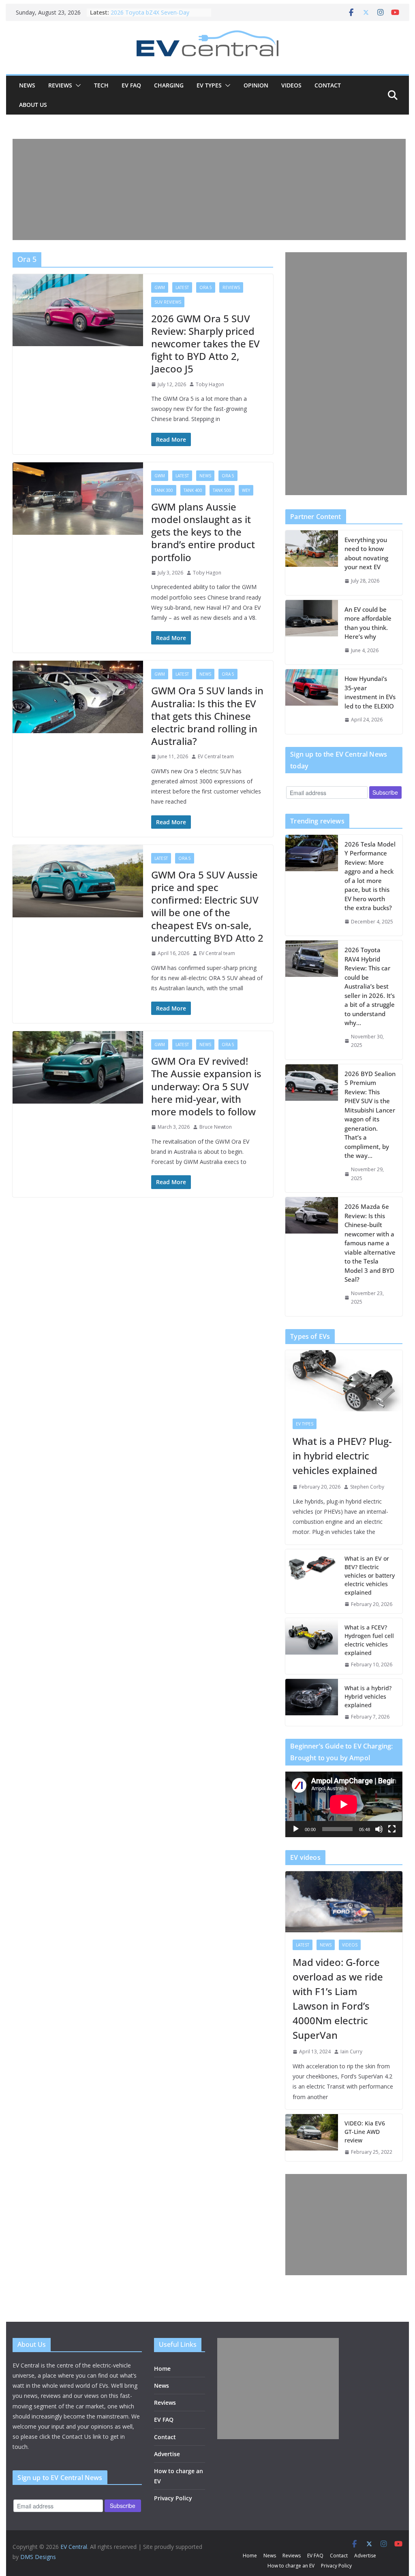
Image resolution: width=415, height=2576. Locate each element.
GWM (160, 287)
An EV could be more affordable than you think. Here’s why (368, 623)
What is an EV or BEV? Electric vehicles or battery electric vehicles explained (370, 1575)
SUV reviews (168, 302)
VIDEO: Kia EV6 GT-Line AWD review (365, 2132)
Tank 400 (193, 490)
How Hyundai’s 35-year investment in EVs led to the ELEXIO (370, 692)
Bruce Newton (216, 1127)
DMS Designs (38, 2557)
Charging (169, 85)
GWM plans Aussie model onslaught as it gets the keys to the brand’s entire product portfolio (203, 532)
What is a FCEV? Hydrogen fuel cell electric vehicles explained (369, 1640)
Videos (291, 85)
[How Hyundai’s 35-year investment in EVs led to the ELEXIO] (312, 702)
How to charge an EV (291, 2566)
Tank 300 (164, 490)
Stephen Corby (367, 1487)
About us (33, 105)
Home (162, 2369)
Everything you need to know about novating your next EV (366, 553)
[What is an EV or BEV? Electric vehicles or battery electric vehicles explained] (312, 1582)
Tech (101, 85)
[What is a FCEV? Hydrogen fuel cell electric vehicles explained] (312, 1646)
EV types (209, 85)
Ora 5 (206, 287)
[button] (77, 85)
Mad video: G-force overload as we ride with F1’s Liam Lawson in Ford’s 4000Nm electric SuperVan (338, 1998)
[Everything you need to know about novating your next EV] (312, 563)
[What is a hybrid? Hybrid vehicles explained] (312, 1703)
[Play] (296, 1829)
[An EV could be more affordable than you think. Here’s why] (312, 632)
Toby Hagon (210, 384)
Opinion (256, 85)
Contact (328, 85)
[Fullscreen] (392, 1829)
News (27, 85)
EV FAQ (131, 85)
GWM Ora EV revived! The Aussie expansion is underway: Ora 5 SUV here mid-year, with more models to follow (206, 1086)
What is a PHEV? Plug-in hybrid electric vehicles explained (342, 1456)
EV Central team (216, 756)
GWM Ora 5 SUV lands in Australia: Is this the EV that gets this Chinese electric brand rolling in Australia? (207, 716)
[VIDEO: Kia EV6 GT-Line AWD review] (312, 2138)
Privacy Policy (173, 2498)
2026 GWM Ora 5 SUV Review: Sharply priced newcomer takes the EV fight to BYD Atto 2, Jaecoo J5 (205, 344)
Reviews (60, 85)
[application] (344, 1804)
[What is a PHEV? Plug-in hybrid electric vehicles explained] (344, 1381)
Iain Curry (351, 2052)
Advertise (167, 2454)
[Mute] (379, 1829)
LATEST (182, 287)
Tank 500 (222, 490)
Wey (246, 490)
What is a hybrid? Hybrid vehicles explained (368, 1696)
